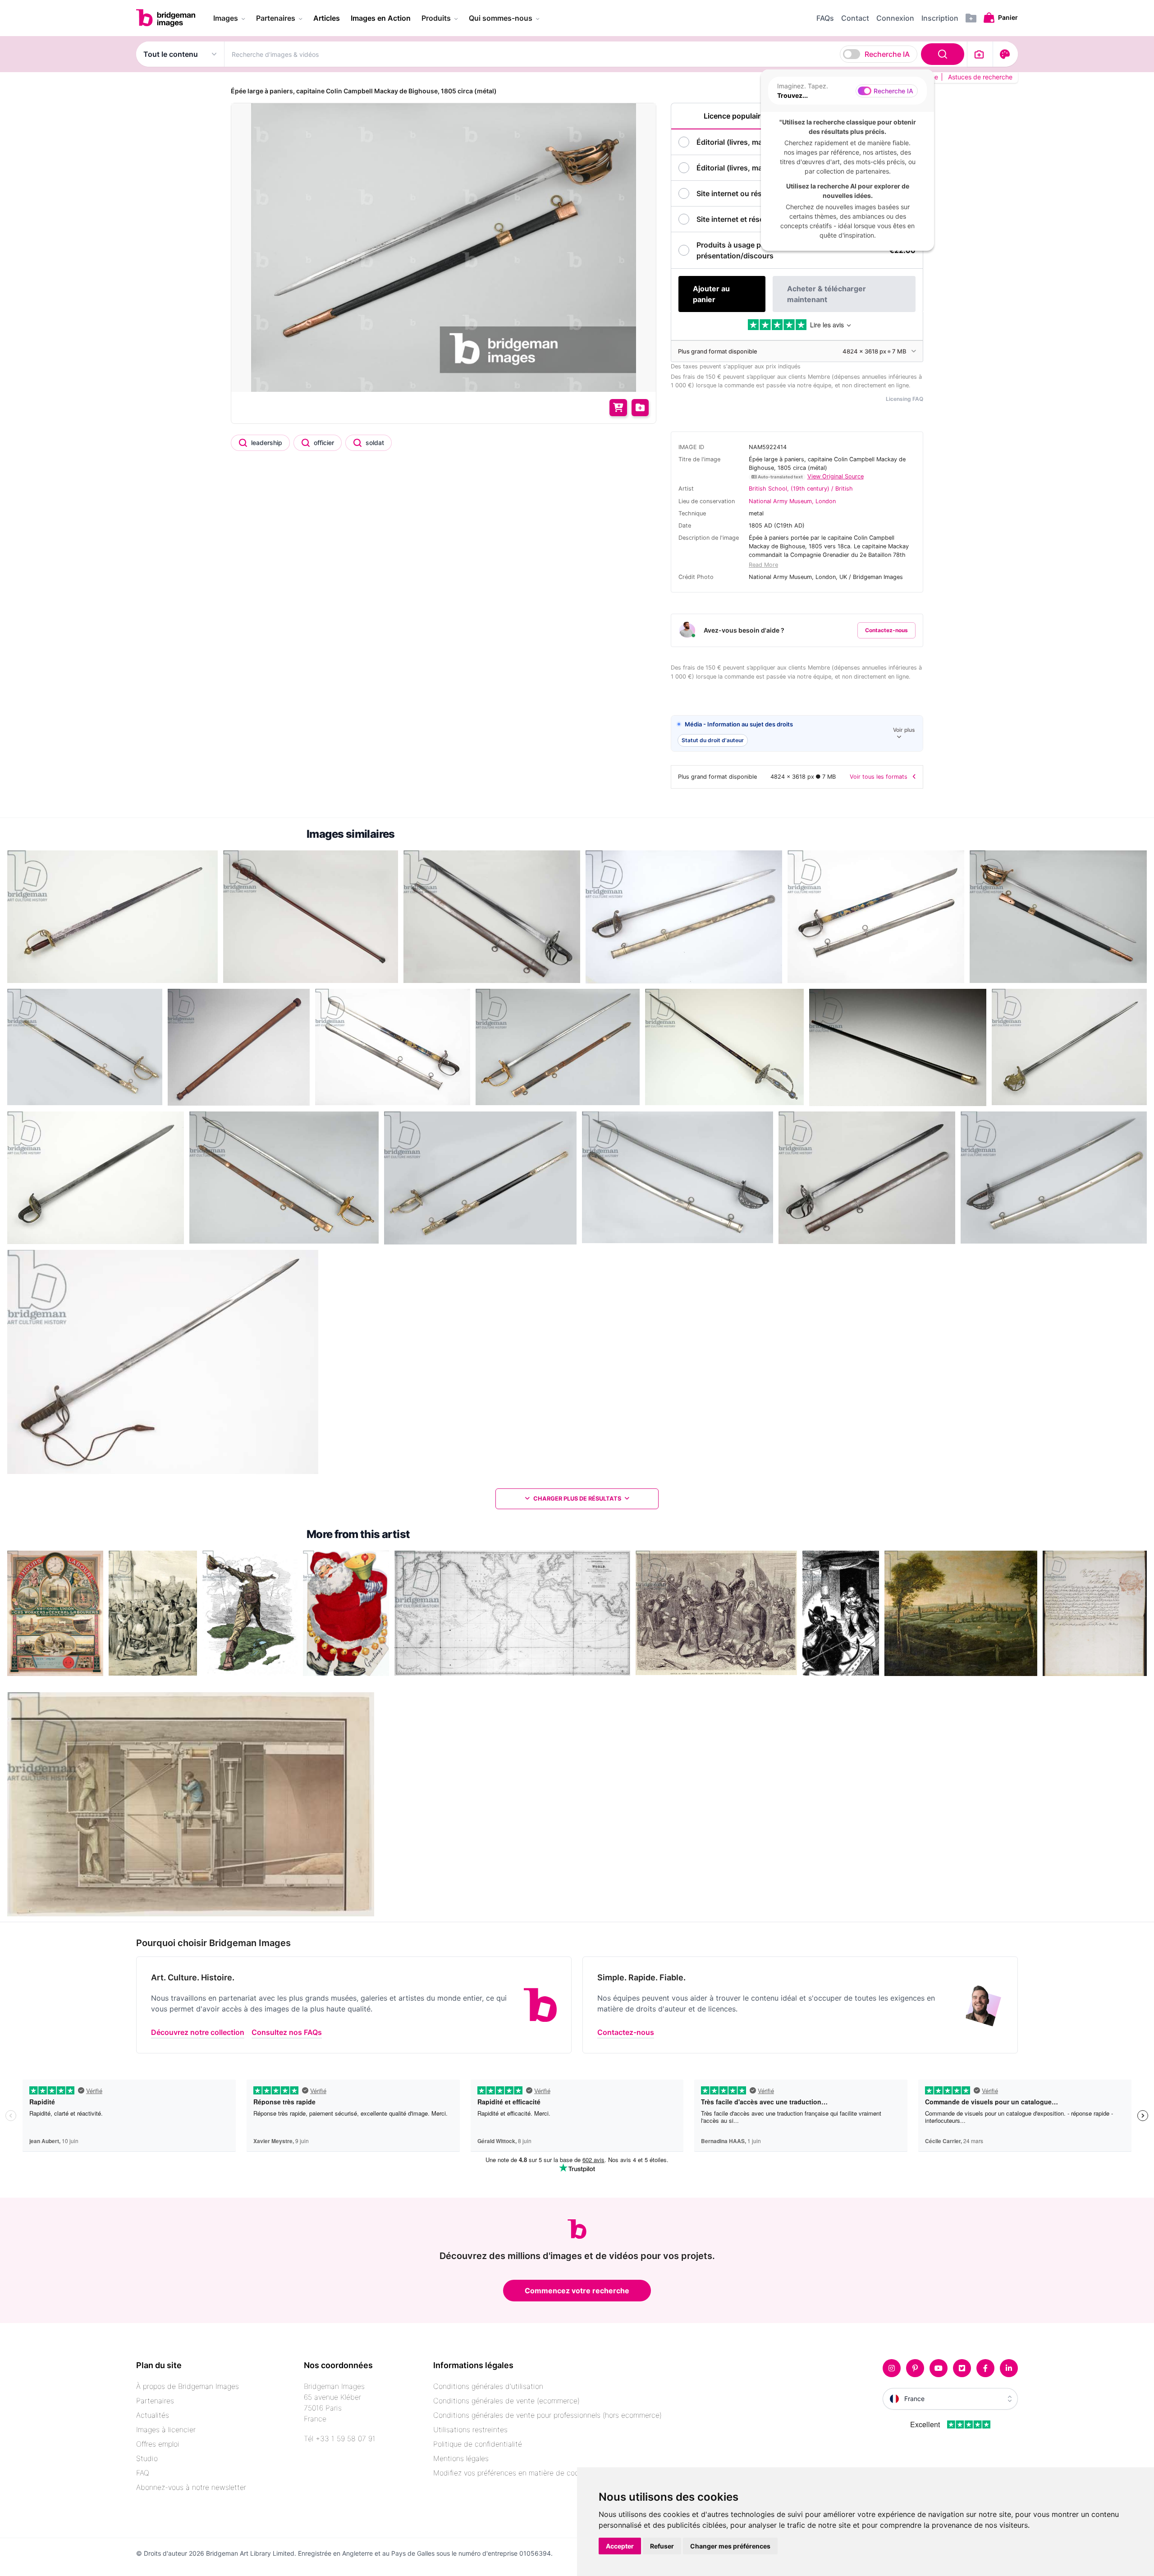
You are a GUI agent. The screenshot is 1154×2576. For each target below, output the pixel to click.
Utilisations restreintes (470, 2429)
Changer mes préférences (730, 2546)
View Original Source (836, 476)
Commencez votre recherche (577, 2291)
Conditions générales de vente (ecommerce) (506, 2401)
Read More (763, 565)
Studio (147, 2458)
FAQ (143, 2473)
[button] (797, 734)
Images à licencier (166, 2429)
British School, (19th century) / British (801, 489)
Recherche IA (887, 54)
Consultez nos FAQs (287, 2032)
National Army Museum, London (792, 501)
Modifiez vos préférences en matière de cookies (513, 2473)
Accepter (620, 2546)
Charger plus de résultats (577, 1499)
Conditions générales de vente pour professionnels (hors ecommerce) (547, 2415)
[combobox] (596, 54)
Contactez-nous (886, 630)
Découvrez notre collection (198, 2032)
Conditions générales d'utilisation (488, 2386)
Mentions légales (461, 2458)
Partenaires (155, 2401)
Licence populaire (734, 116)
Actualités (153, 2415)
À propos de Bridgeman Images (188, 2386)
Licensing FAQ (904, 399)
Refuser (662, 2546)
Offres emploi (158, 2444)
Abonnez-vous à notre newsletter (191, 2487)
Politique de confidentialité (478, 2444)
